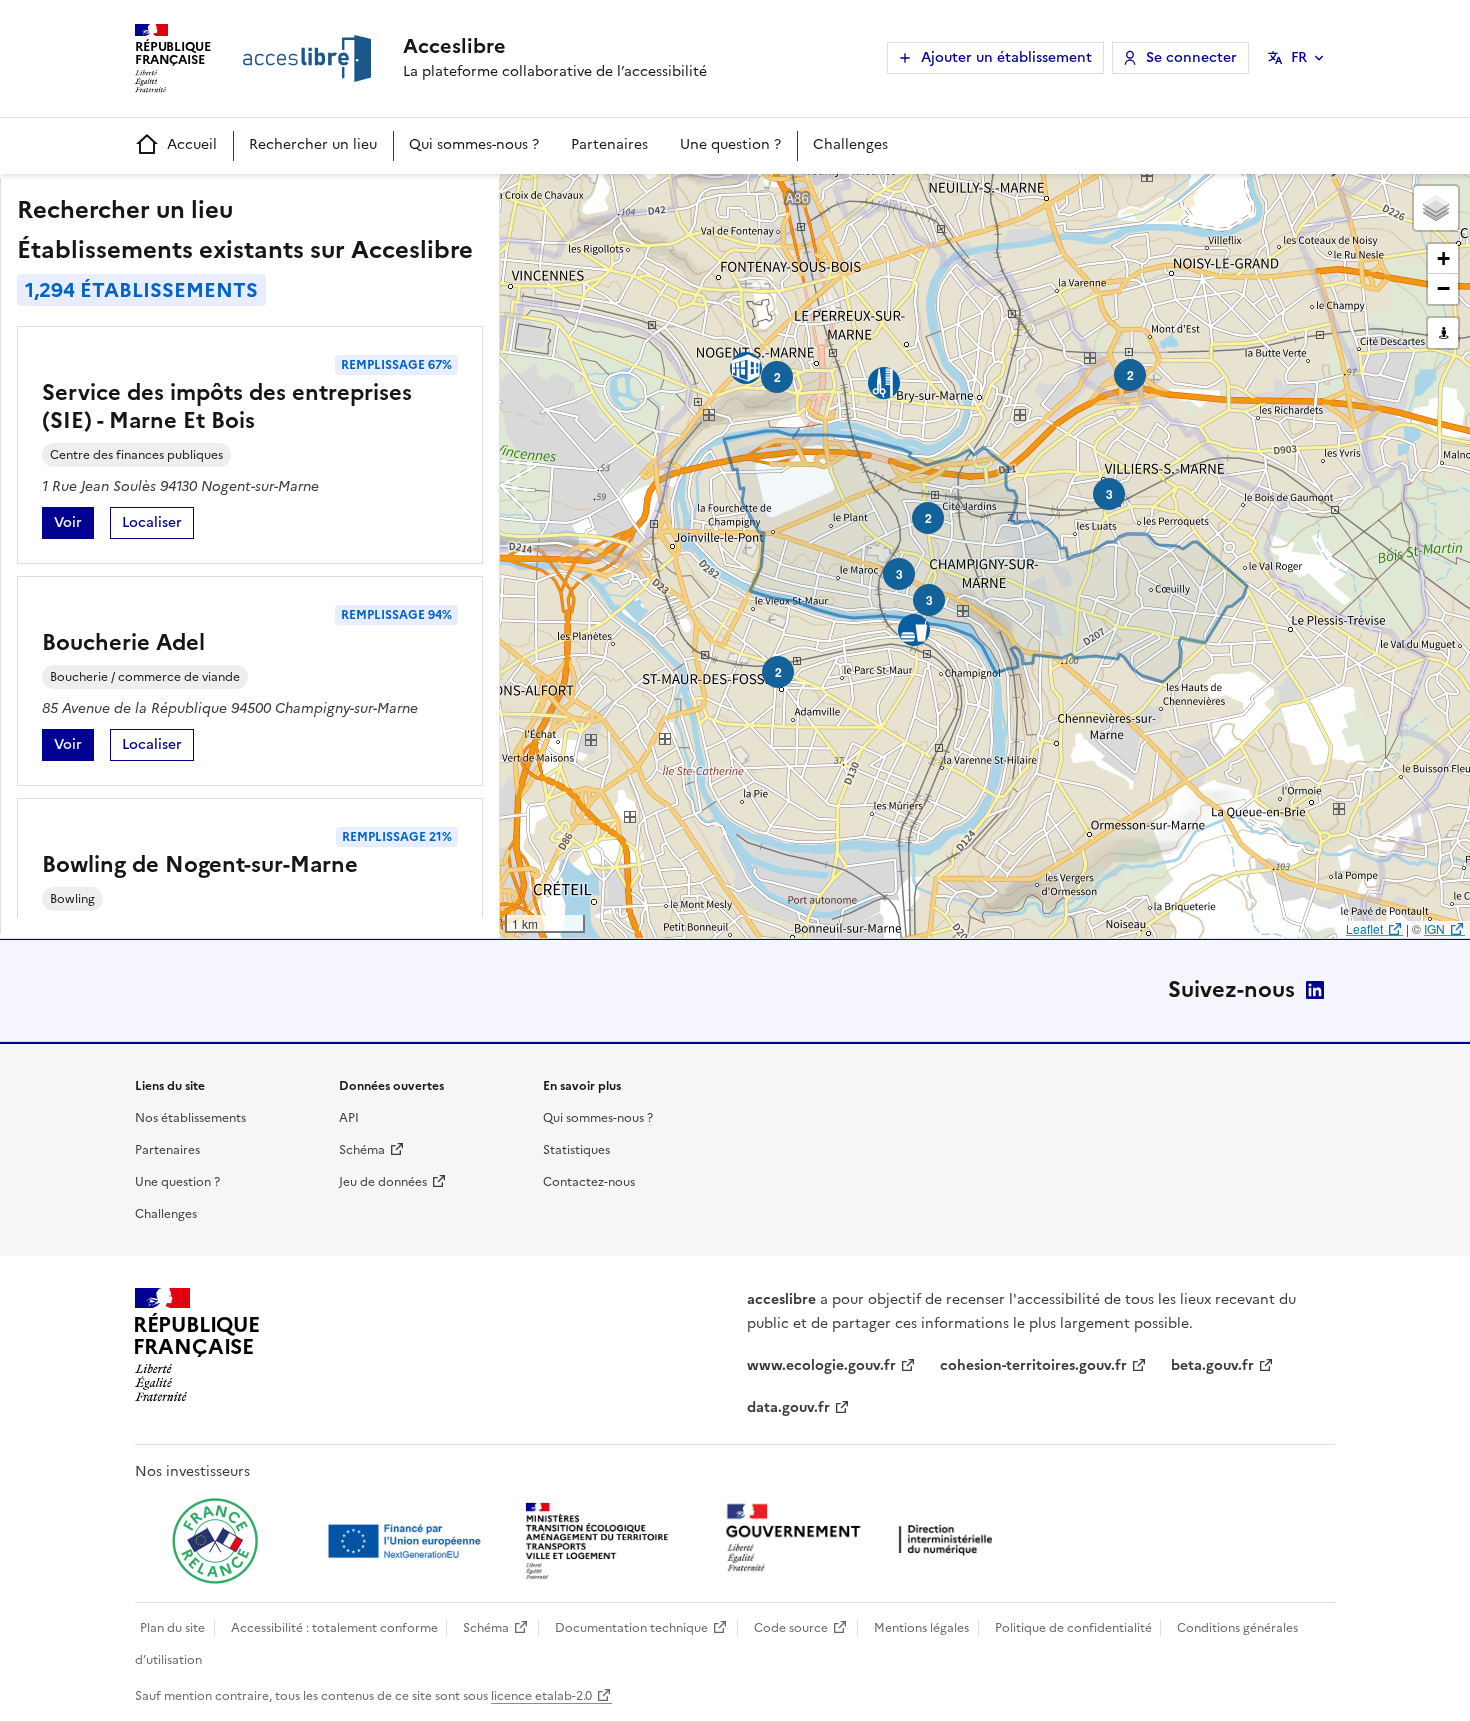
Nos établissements (190, 1118)
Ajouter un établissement (1006, 57)
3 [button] (1109, 494)
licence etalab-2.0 (541, 1696)
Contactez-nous (589, 1182)
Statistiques (576, 1150)
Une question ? (730, 144)
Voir (74, 525)
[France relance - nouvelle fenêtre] (215, 1541)
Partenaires (609, 144)
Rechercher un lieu (313, 144)
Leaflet (1364, 928)
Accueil (192, 144)
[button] (1436, 208)
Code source (791, 1628)
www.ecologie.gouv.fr (821, 1365)
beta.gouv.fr (1212, 1365)
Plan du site (172, 1628)
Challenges (850, 144)
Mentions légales (921, 1628)
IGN (1434, 928)
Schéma (362, 1150)
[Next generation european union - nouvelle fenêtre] (407, 1541)
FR (1299, 57)
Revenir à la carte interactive (657, 198)
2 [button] (778, 672)
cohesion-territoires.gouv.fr (1033, 1365)
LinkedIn (1315, 990)
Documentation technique (631, 1628)
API (349, 1118)
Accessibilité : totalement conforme (334, 1628)
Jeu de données (383, 1182)
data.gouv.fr (788, 1407)
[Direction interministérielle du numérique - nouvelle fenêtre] (864, 1539)
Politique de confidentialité (1073, 1628)
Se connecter (1191, 57)
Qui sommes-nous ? (474, 144)
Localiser (158, 525)
